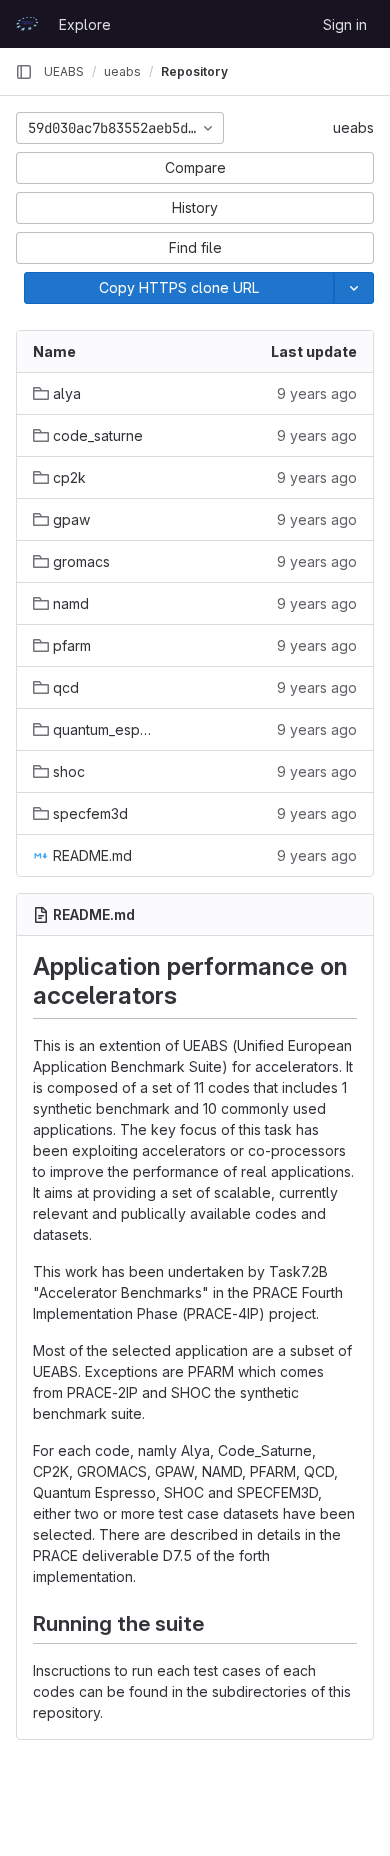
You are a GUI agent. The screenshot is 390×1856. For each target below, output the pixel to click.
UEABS (64, 71)
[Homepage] (27, 24)
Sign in (345, 24)
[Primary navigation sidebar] (24, 72)
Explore (85, 24)
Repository (194, 71)
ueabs (353, 127)
